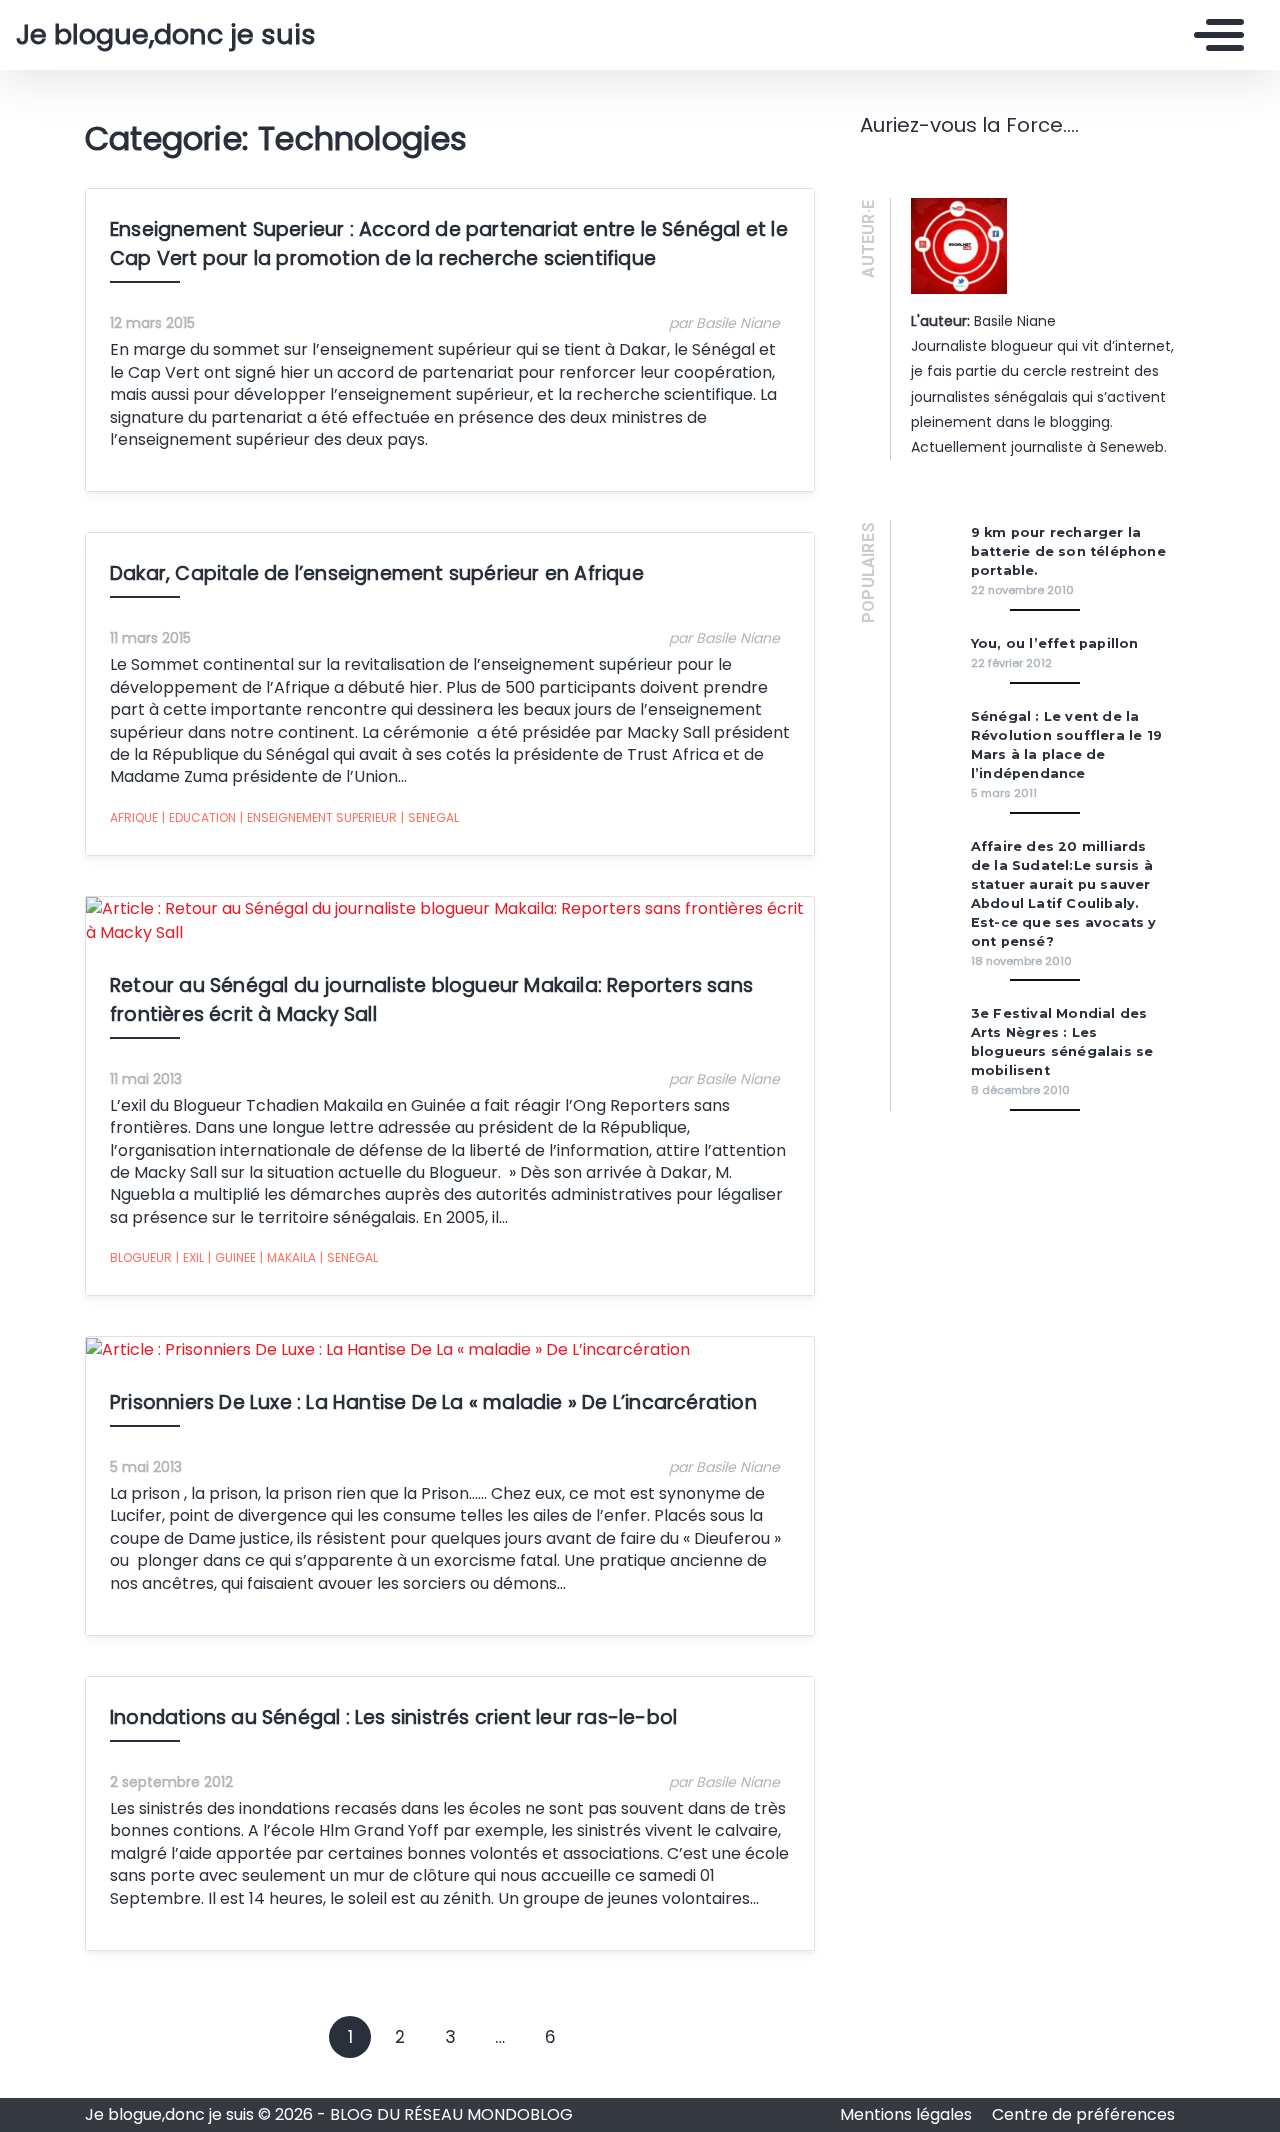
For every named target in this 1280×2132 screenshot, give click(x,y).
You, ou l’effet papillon (1055, 643)
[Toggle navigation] (1214, 35)
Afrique (134, 817)
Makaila (288, 1257)
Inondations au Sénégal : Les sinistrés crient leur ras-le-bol (393, 1717)
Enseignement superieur (318, 817)
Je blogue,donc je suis (166, 35)
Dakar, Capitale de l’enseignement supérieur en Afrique (377, 573)
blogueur (141, 1257)
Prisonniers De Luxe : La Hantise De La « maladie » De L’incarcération (433, 1402)
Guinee (232, 1257)
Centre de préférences (1083, 2114)
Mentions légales (908, 2114)
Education (199, 817)
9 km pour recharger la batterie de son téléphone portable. (1068, 551)
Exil (190, 1257)
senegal (430, 817)
